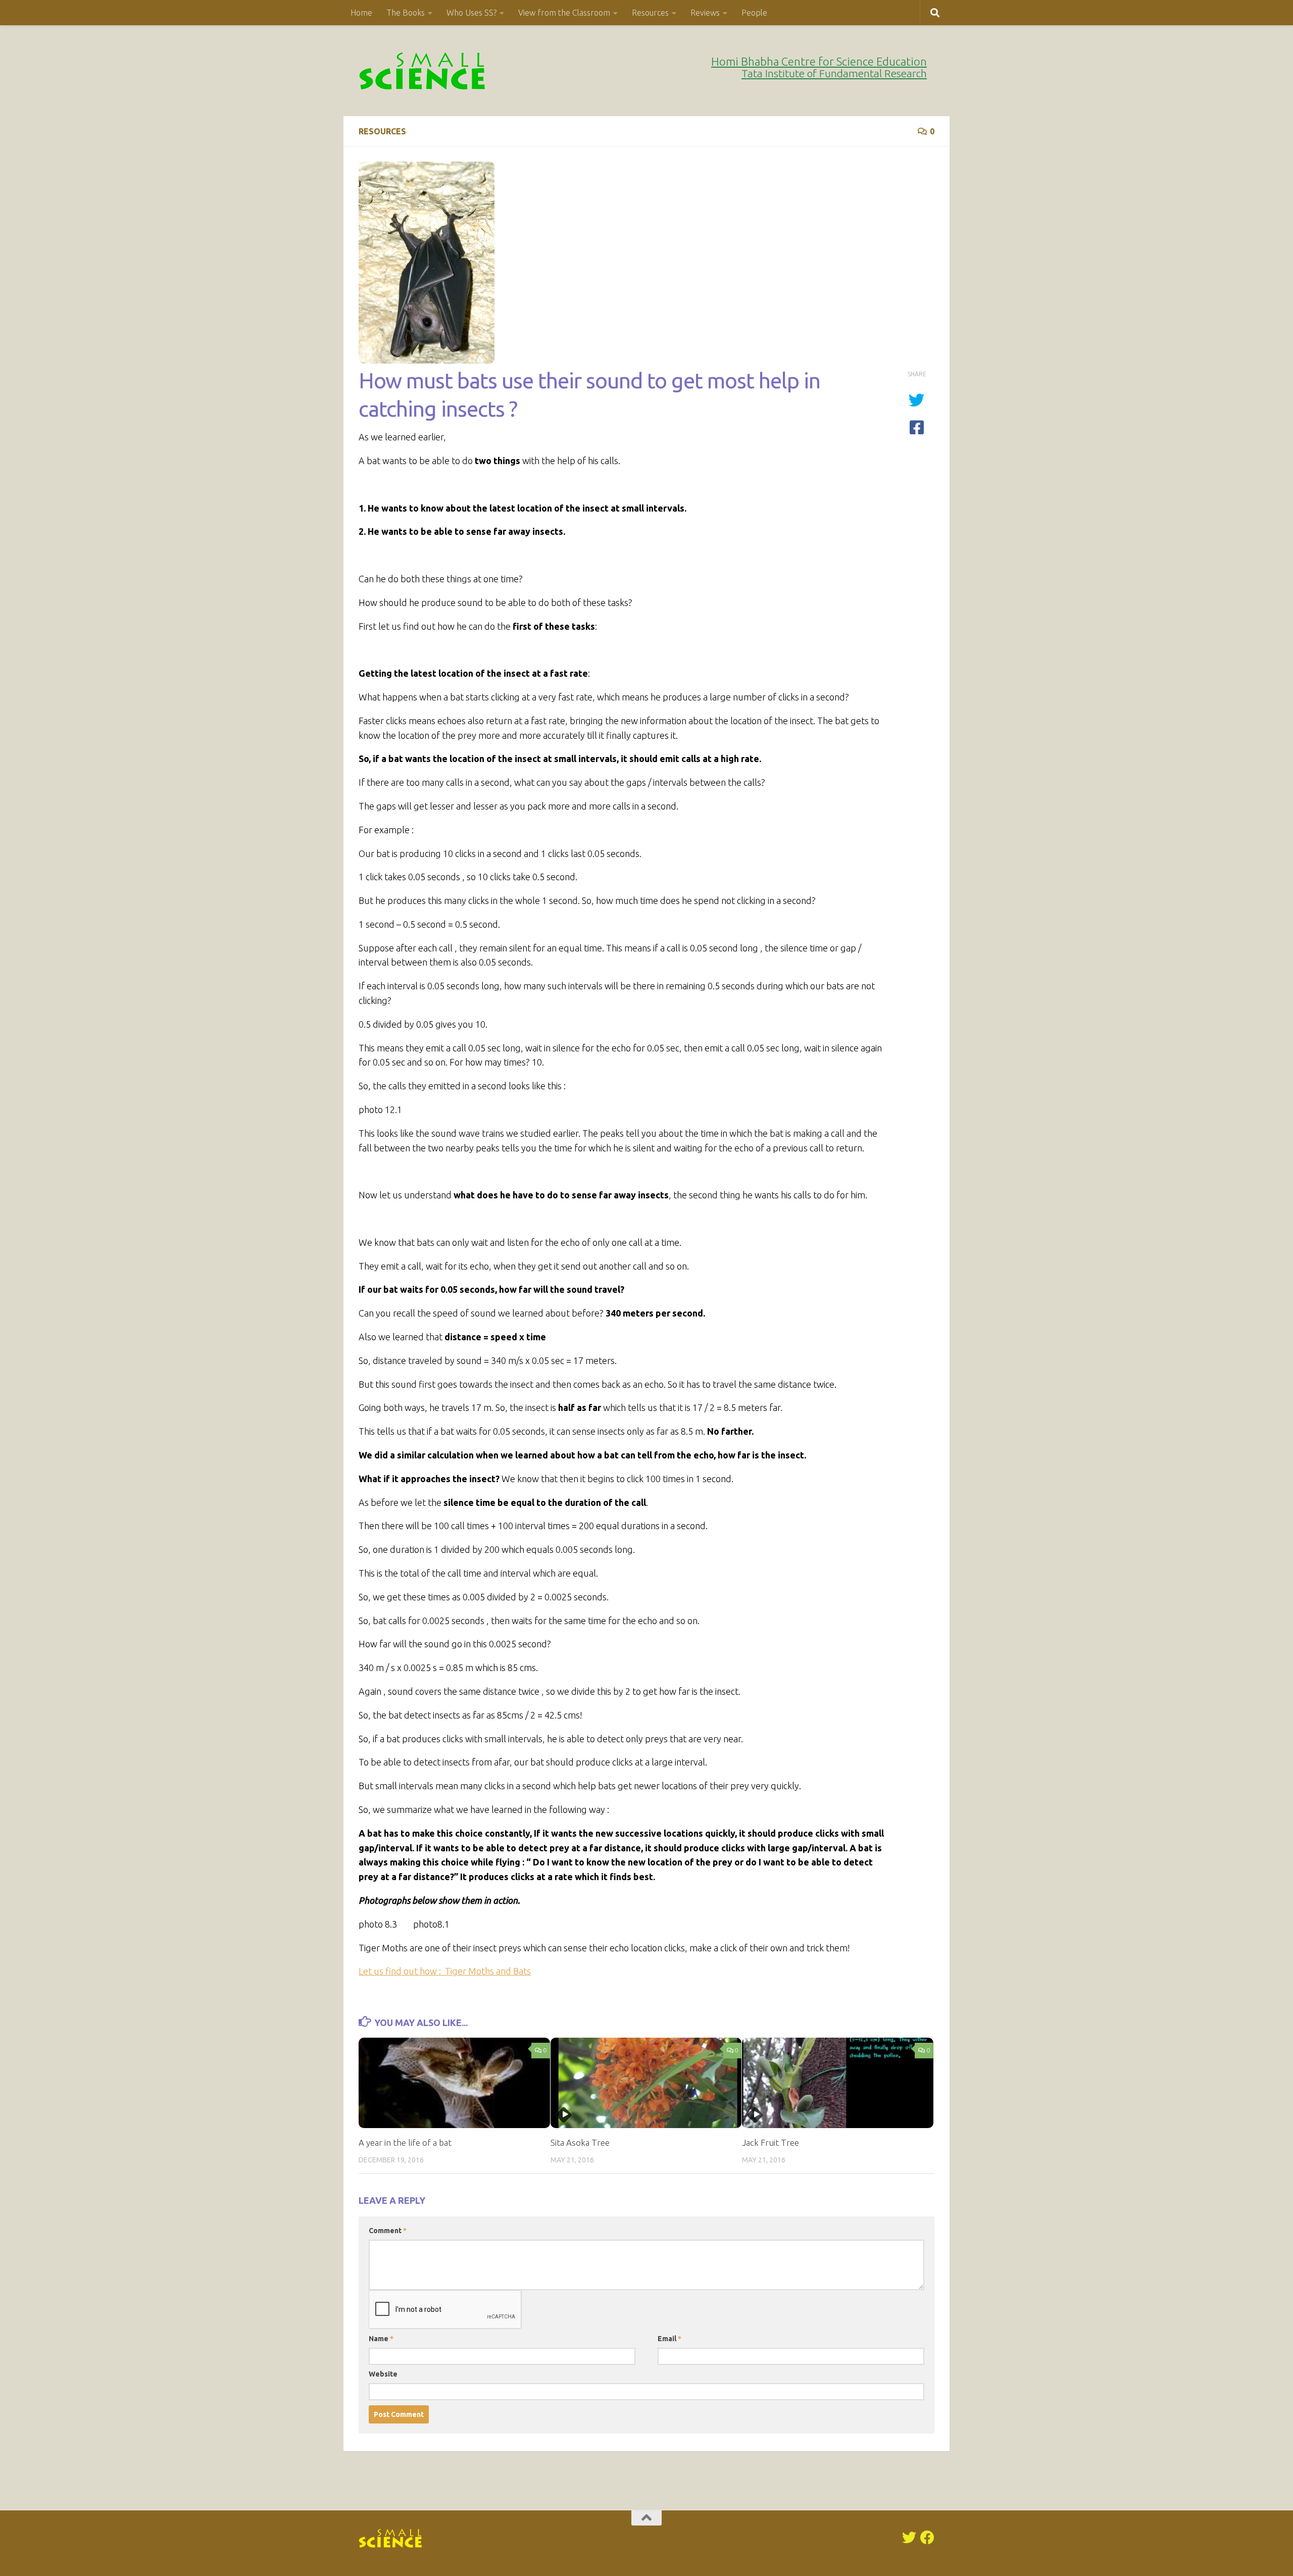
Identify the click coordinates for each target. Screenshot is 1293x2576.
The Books (406, 13)
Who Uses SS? (471, 13)
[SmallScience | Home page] (423, 71)
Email (669, 2339)
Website (383, 2374)
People (754, 13)
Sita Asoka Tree (580, 2142)
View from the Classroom (564, 13)
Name (381, 2339)
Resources (650, 13)
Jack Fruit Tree (770, 2142)
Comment (388, 2231)
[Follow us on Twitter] (909, 2538)
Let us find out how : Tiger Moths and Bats (445, 1971)
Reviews (705, 13)
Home (361, 13)
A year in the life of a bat (405, 2142)
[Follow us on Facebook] (927, 2538)
